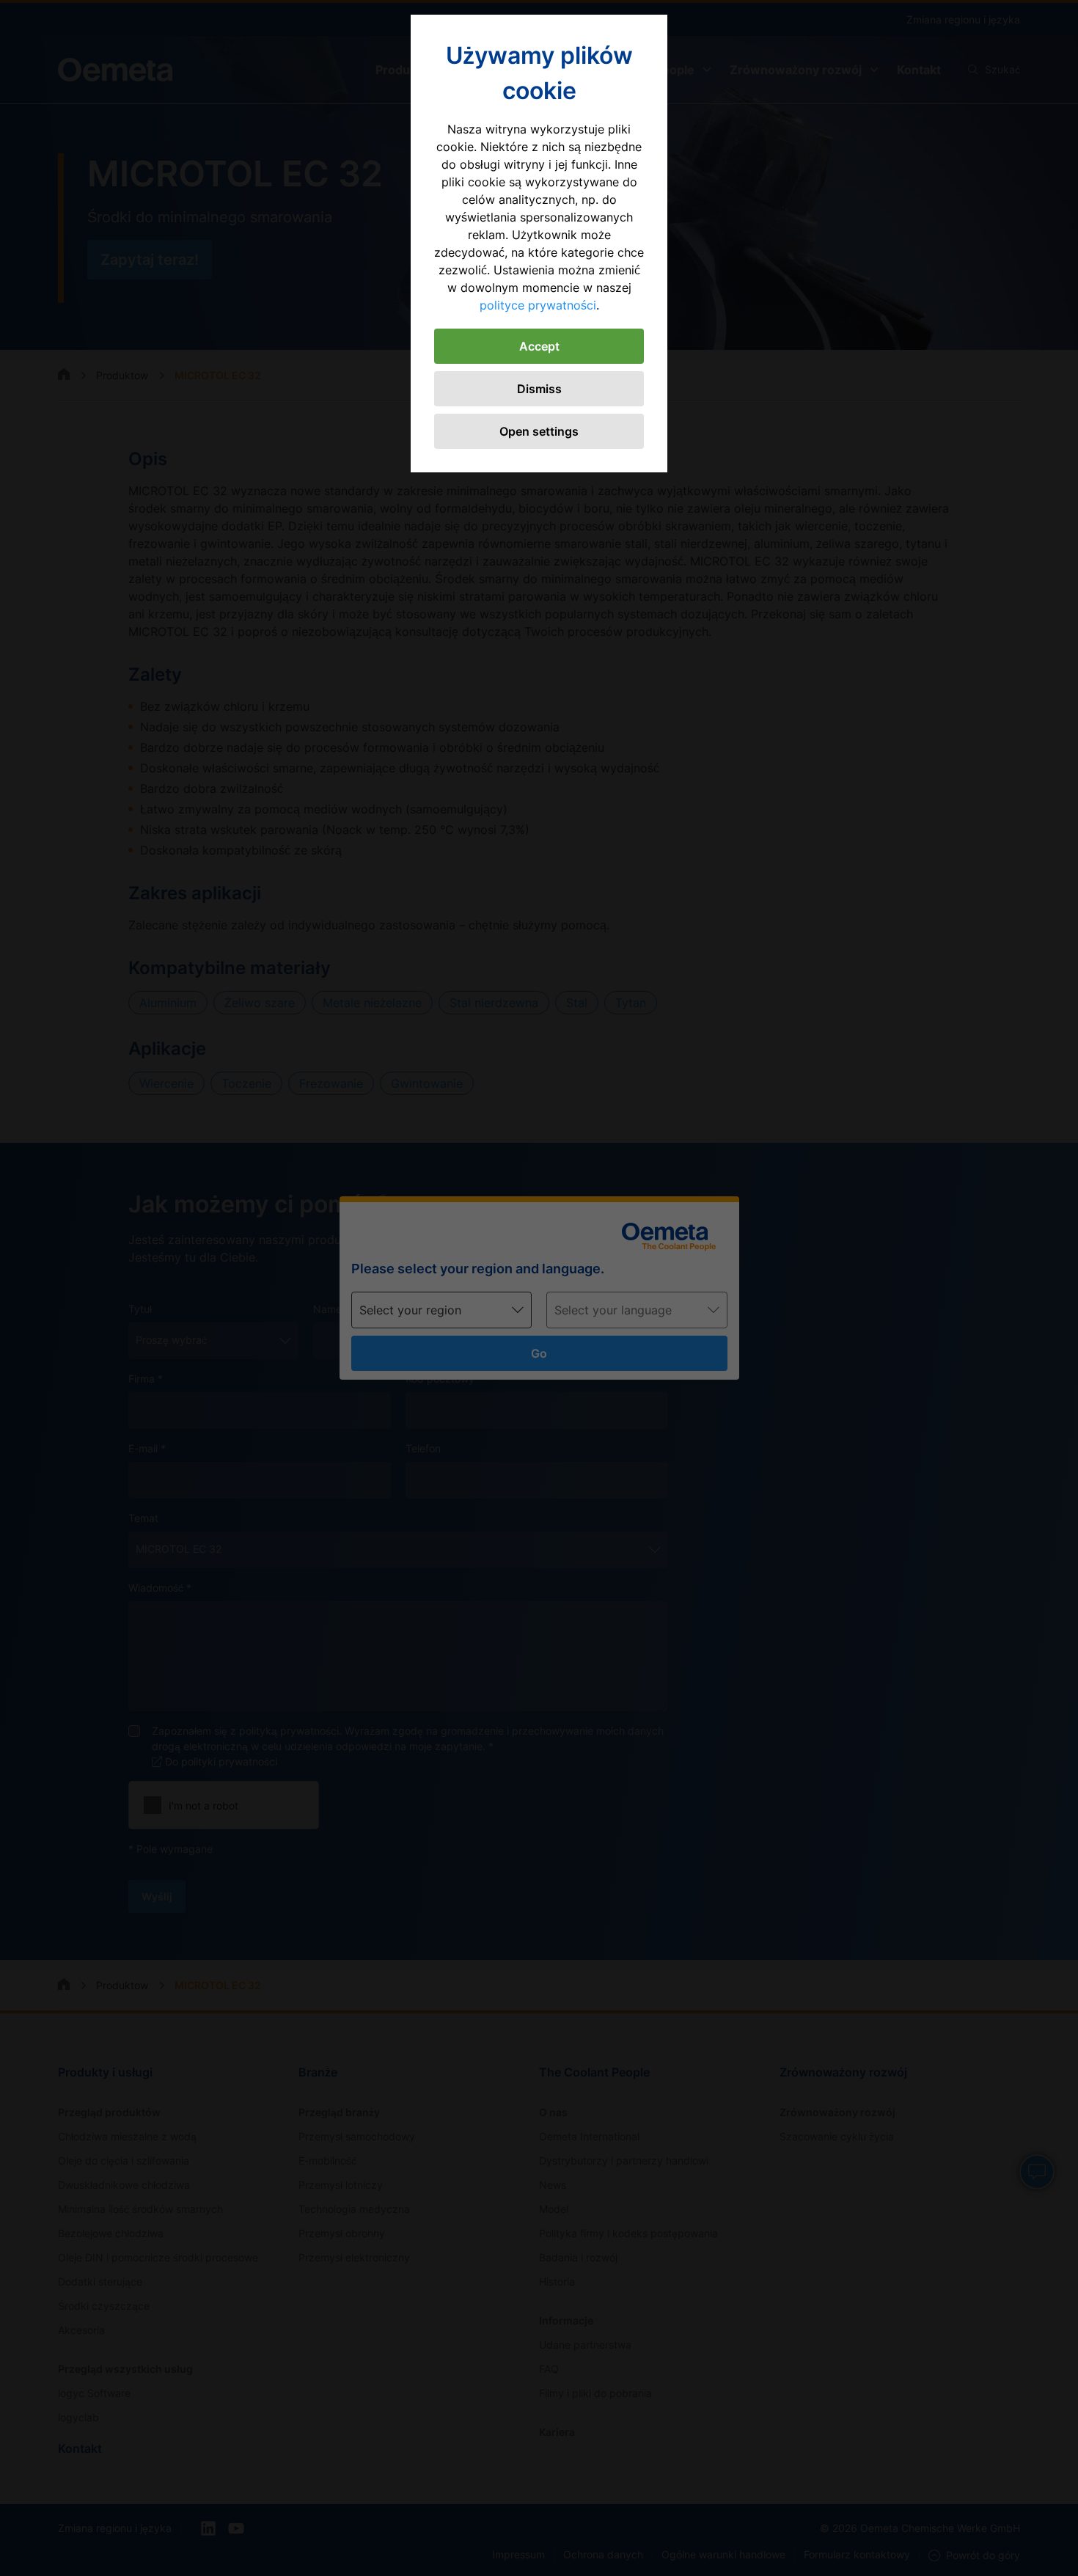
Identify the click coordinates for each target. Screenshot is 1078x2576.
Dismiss (539, 389)
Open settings (539, 431)
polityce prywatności (538, 305)
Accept (539, 346)
